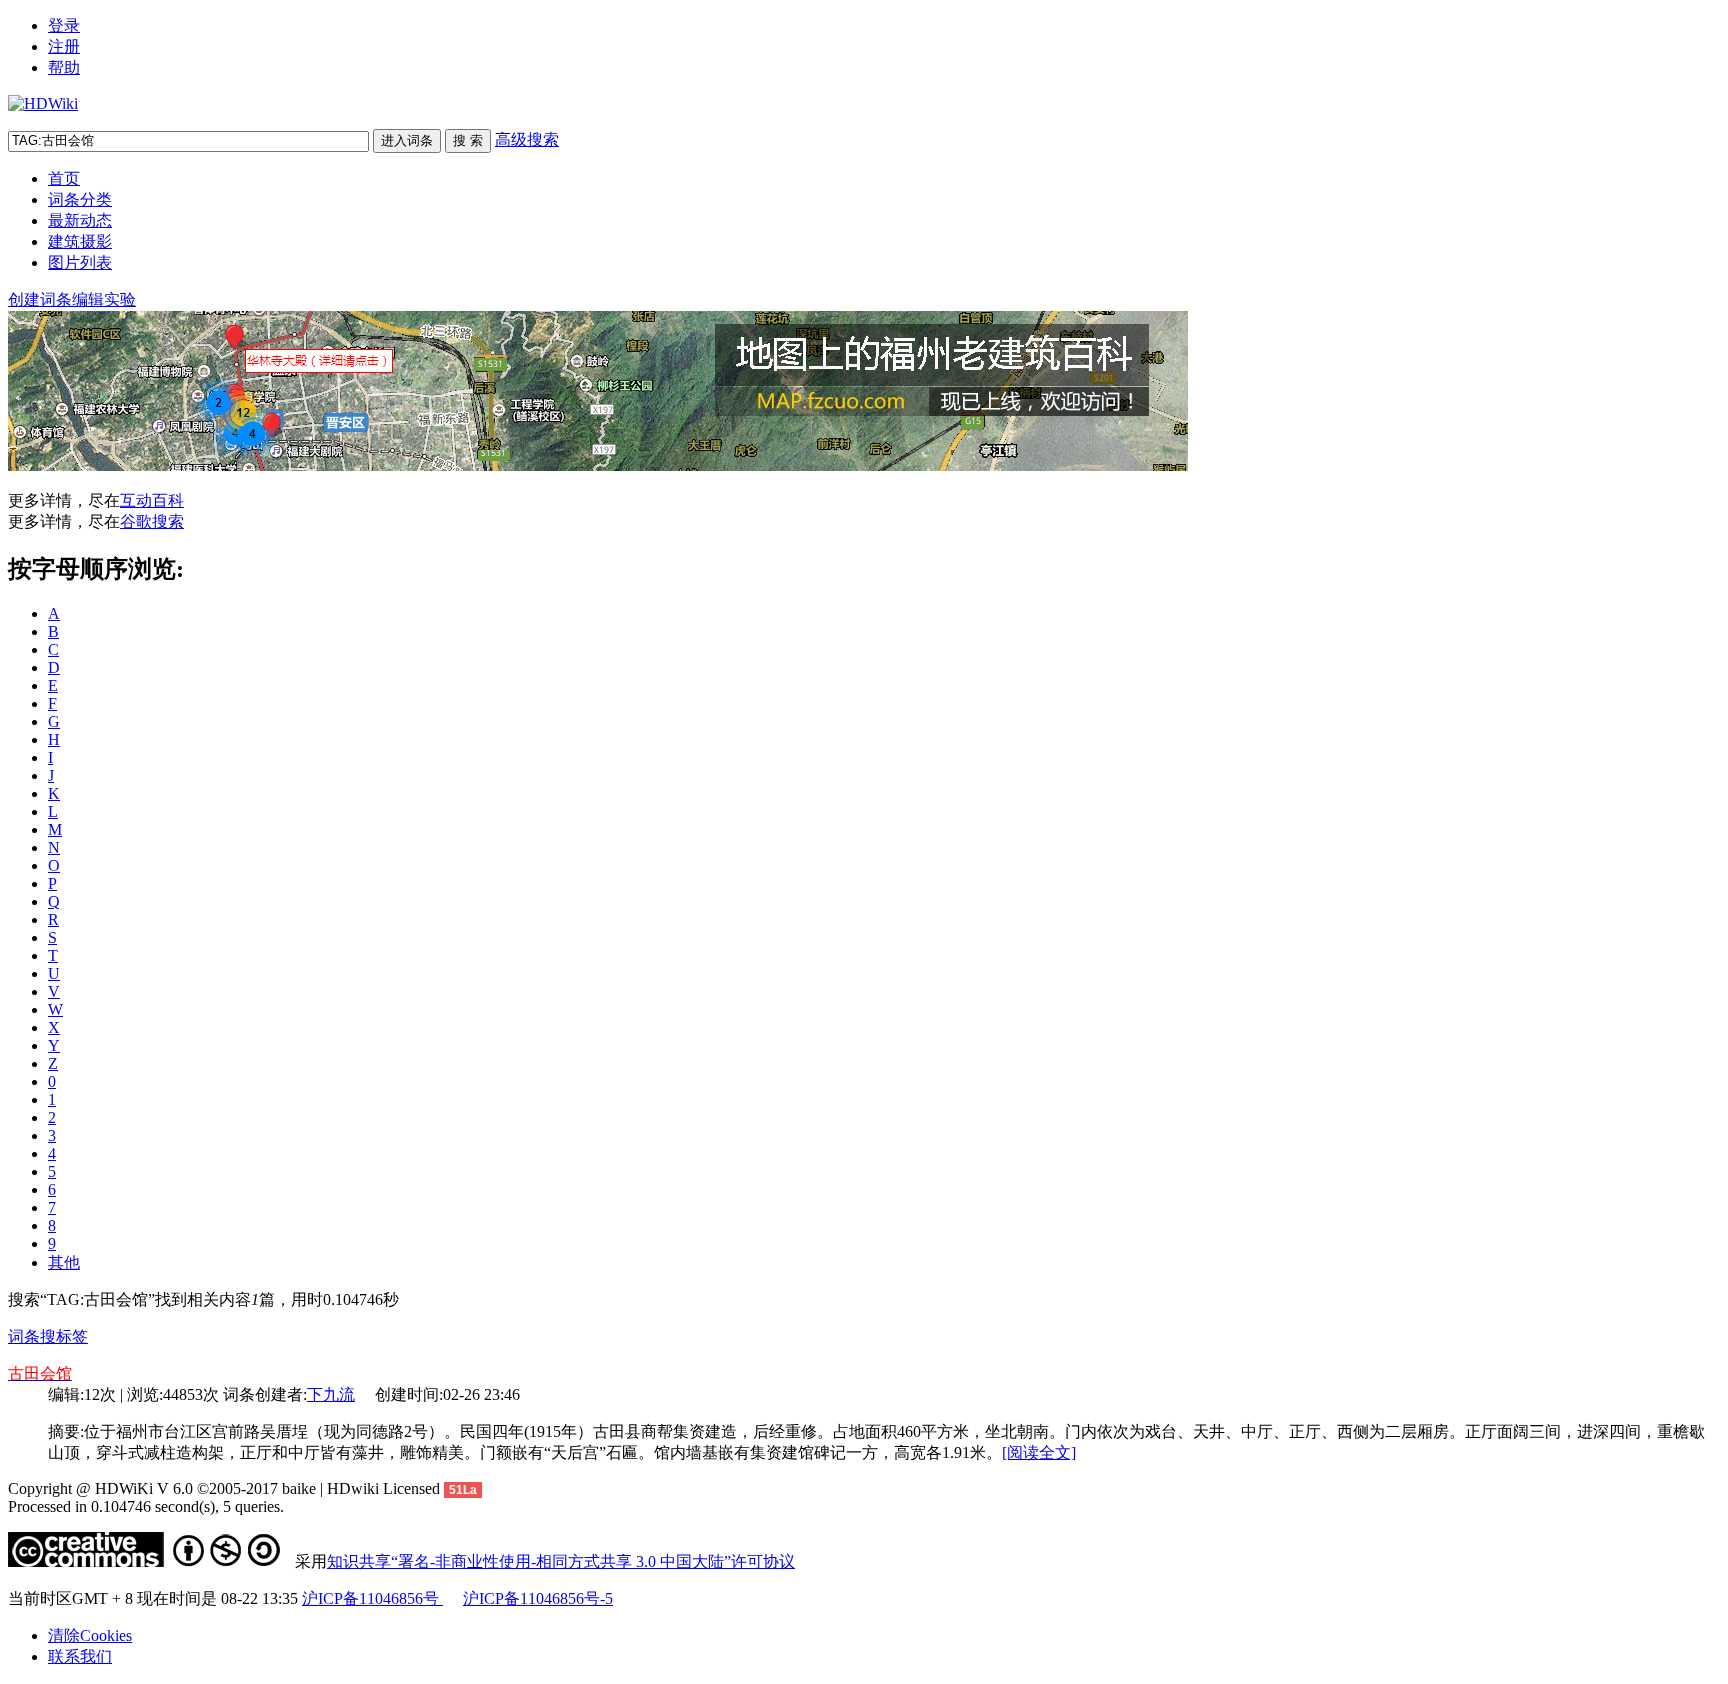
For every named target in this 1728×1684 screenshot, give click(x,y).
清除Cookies (90, 1635)
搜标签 (64, 1336)
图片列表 (80, 262)
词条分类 (80, 199)
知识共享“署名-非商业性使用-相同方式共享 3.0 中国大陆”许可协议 (561, 1561)
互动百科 (152, 500)
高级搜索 (527, 139)
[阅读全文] (1039, 1452)
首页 (64, 178)
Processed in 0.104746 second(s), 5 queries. (146, 1506)
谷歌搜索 (152, 521)
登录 (64, 25)
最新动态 (80, 220)
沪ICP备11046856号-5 (538, 1598)
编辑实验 (104, 299)
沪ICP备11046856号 (372, 1598)
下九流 (331, 1394)
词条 (24, 1336)
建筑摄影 (80, 241)
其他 (64, 1262)
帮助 (64, 67)
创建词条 (40, 299)
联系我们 (80, 1656)
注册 (64, 46)
